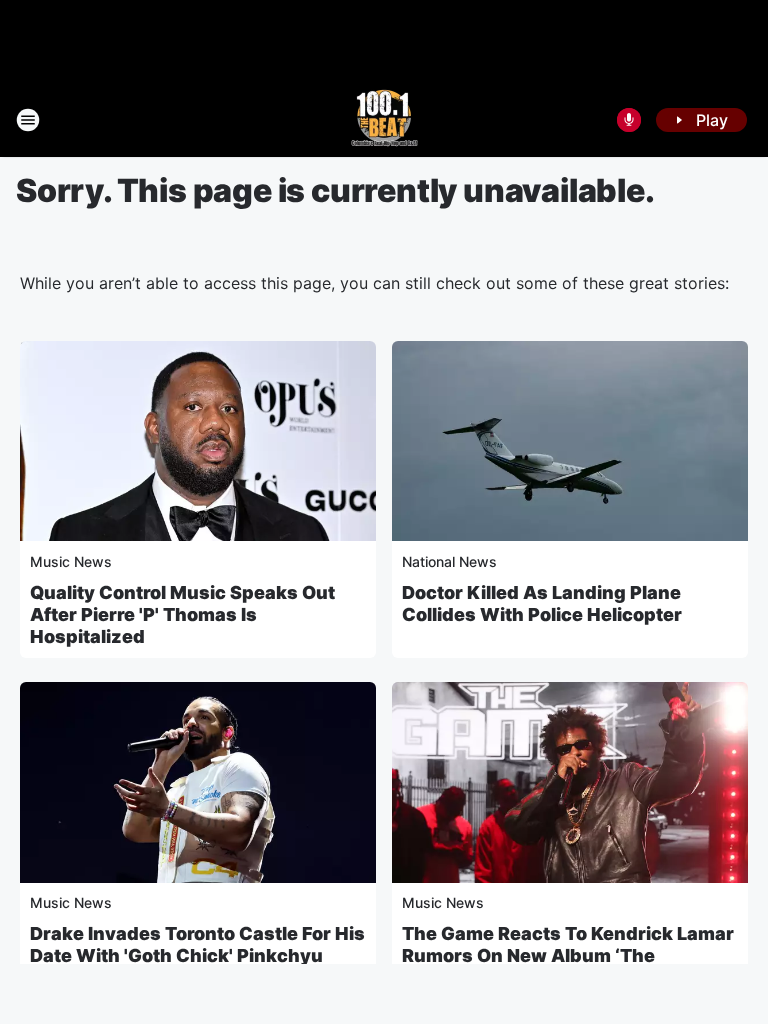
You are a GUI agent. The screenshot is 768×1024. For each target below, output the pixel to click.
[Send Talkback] (629, 120)
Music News (71, 561)
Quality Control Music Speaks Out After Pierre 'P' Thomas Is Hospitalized (182, 614)
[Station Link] (384, 120)
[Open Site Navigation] (28, 120)
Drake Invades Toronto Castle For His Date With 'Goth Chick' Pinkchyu (197, 944)
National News (449, 561)
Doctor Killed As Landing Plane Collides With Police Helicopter (542, 603)
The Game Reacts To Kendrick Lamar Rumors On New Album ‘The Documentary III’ (568, 955)
